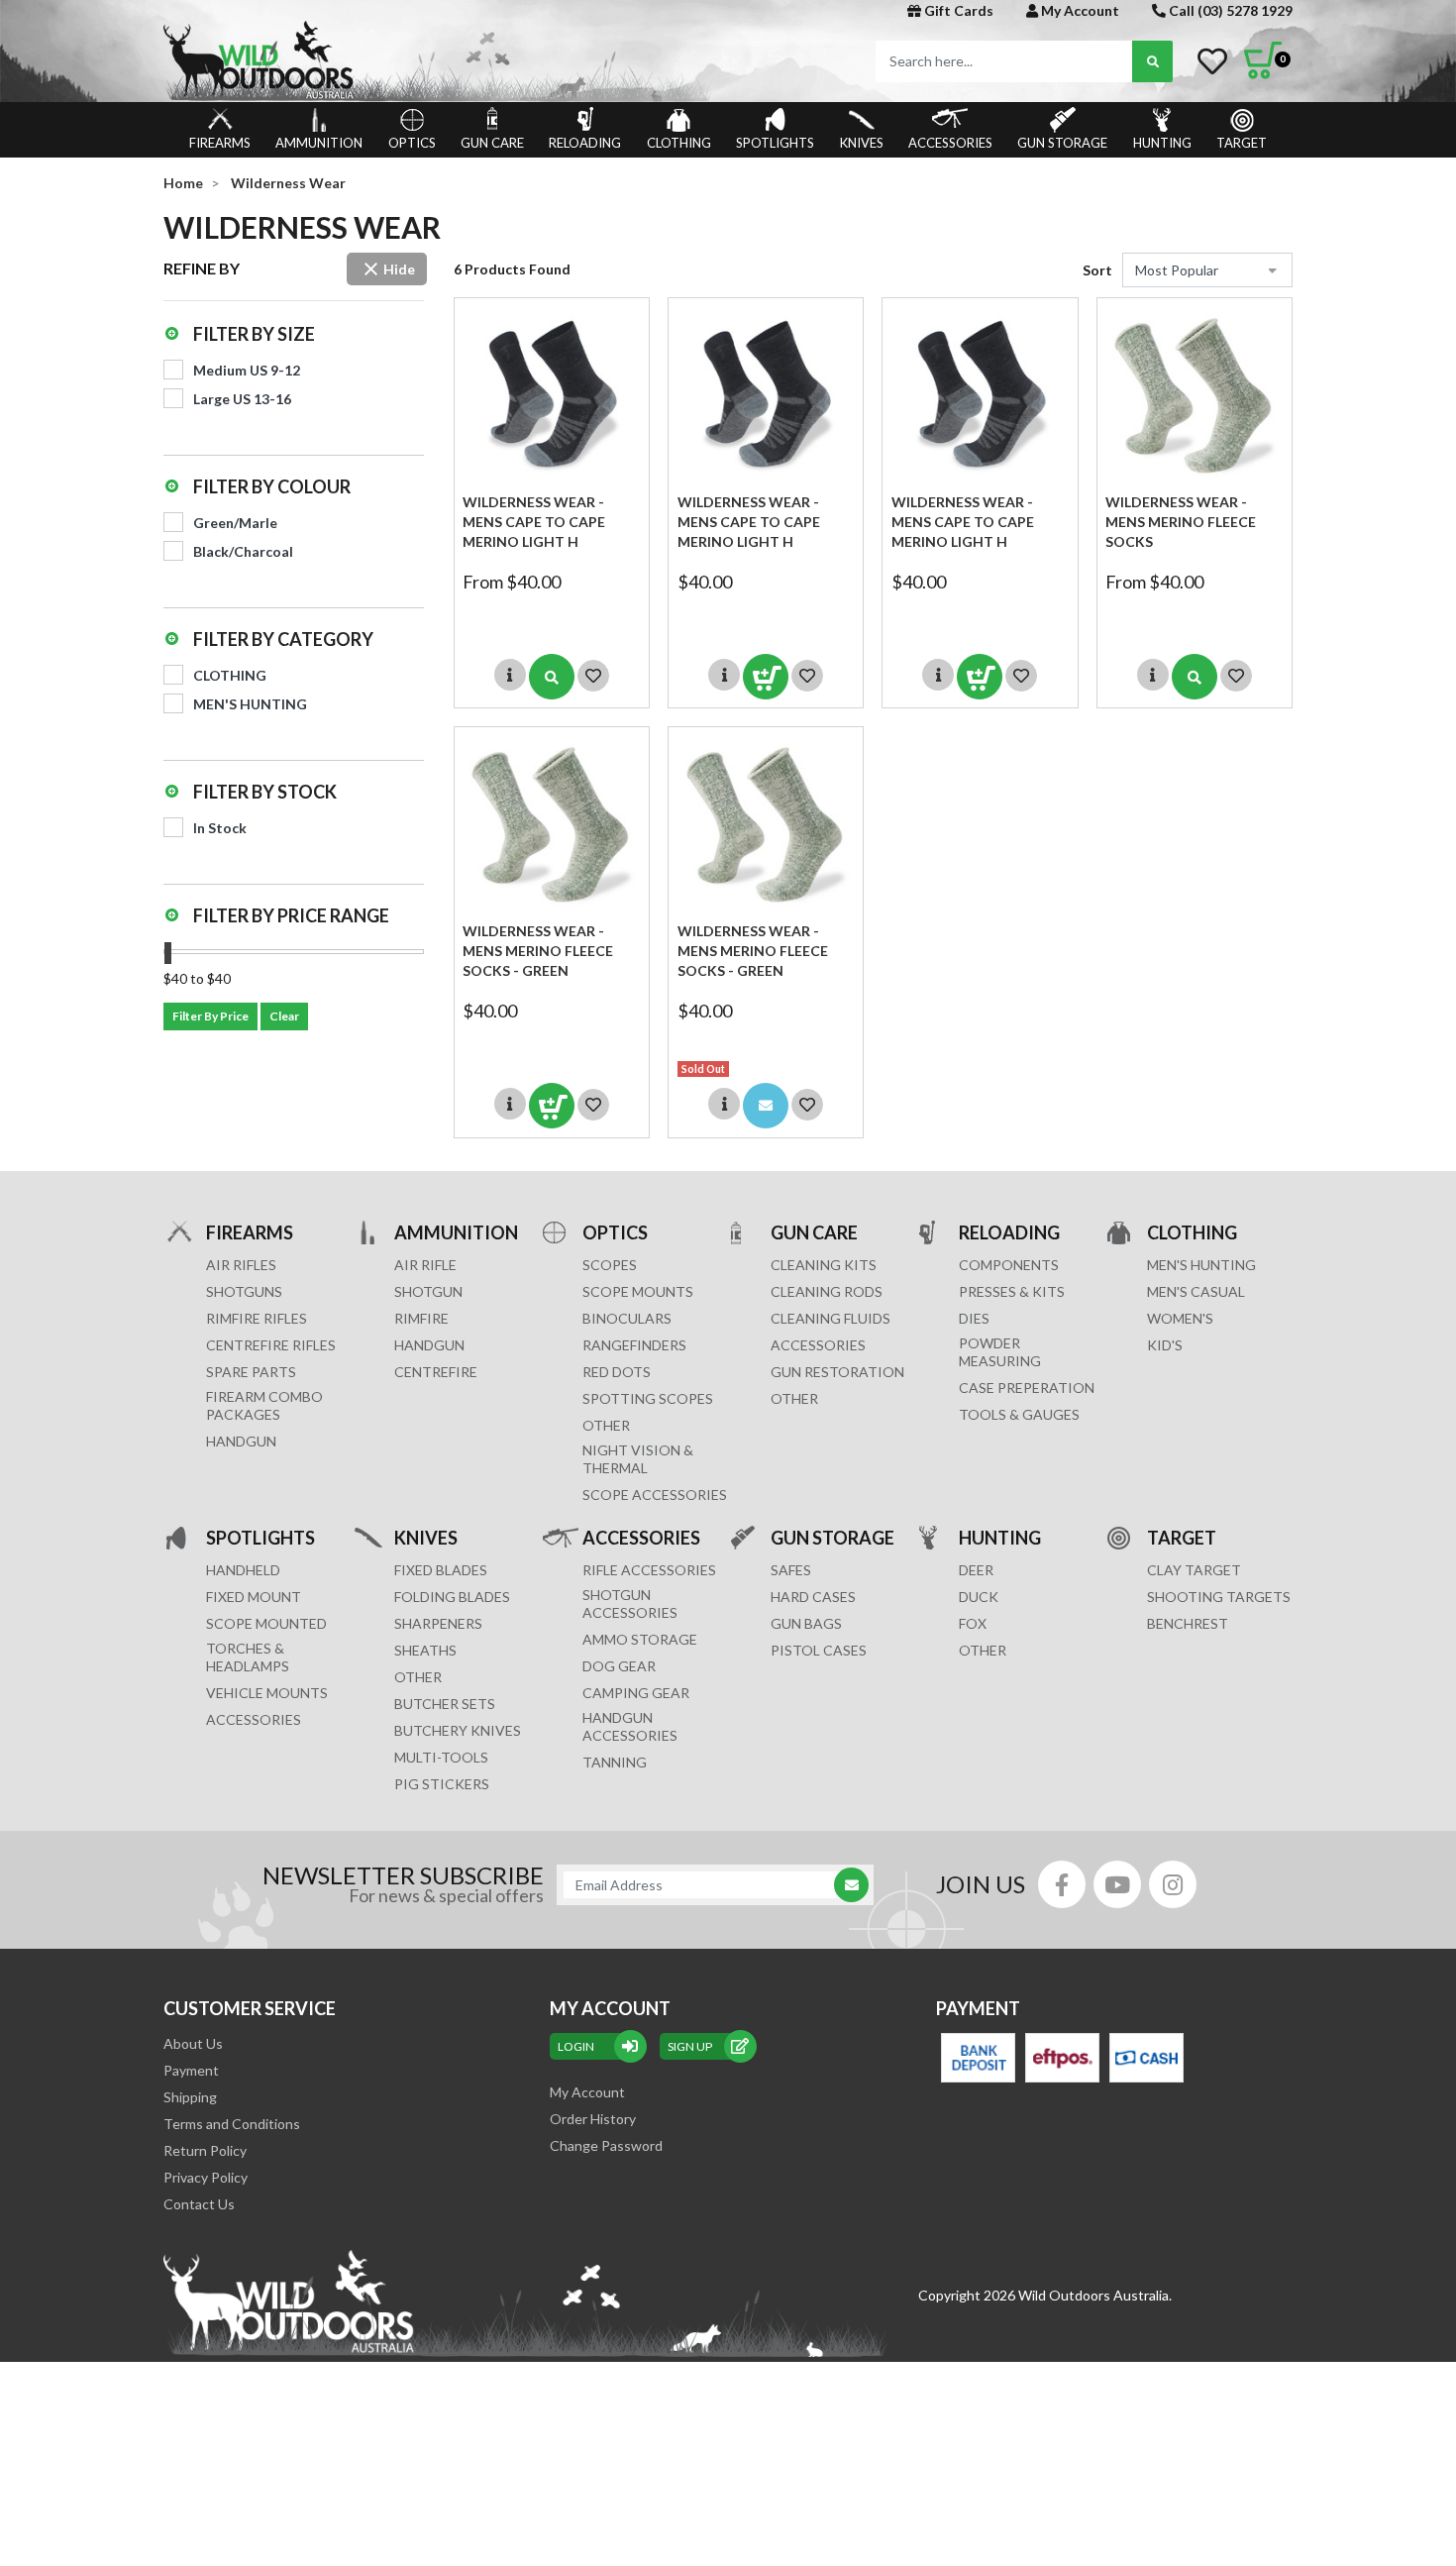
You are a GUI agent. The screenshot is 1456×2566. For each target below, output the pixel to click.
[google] (1117, 1884)
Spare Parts (251, 1372)
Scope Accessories (655, 1495)
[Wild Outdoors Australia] (438, 60)
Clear (284, 1016)
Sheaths (425, 1650)
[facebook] (1062, 1884)
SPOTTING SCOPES (648, 1398)
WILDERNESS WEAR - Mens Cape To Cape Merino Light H (534, 522)
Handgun (241, 1441)
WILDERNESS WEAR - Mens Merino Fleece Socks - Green (538, 951)
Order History (593, 2119)
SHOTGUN (428, 1291)
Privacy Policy (206, 2177)
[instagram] (1173, 1884)
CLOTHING (679, 143)
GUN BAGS (806, 1623)
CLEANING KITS (824, 1265)
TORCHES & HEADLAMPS (248, 1657)
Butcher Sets (445, 1704)
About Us (193, 2043)
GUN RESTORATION (837, 1372)
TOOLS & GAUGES (1019, 1414)
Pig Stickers (442, 1784)
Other (418, 1677)
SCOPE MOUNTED (266, 1623)
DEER (976, 1570)
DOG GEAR (619, 1666)
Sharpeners (438, 1623)
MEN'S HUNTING (1201, 1265)
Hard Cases (813, 1597)
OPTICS (412, 143)
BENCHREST (1188, 1623)
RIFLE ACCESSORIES (649, 1570)
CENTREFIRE (436, 1372)
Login (576, 2046)
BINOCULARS (627, 1318)
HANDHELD (243, 1570)
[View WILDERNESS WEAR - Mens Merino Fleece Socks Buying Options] (1195, 677)
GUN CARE (492, 143)
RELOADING (585, 143)
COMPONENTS (1009, 1265)
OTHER (606, 1425)
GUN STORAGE (1062, 143)
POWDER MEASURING (1000, 1352)
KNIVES (862, 143)
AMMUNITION (319, 143)
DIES (974, 1318)
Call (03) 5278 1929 (1229, 10)
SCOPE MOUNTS (638, 1291)
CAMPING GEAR (636, 1693)
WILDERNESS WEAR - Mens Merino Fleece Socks (1181, 522)
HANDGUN (429, 1345)
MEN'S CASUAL (1196, 1291)
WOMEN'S (1180, 1318)
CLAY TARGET (1194, 1570)
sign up (690, 2046)
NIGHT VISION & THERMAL (638, 1459)
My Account (1079, 10)
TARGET (1242, 143)
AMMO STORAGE (640, 1639)
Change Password (606, 2145)
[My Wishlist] (1212, 61)
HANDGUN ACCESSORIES (630, 1726)
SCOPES (610, 1265)
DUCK (979, 1597)
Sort (1097, 270)
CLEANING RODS (827, 1291)
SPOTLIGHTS (775, 143)
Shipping (190, 2097)
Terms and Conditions (232, 2124)
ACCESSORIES (950, 143)
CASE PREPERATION (1027, 1388)
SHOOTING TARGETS (1219, 1597)
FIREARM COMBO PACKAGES (264, 1405)
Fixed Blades (441, 1570)
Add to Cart (766, 677)
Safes (791, 1570)
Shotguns (244, 1291)
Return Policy (205, 2150)
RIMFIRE (421, 1318)
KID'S (1165, 1345)
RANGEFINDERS (634, 1345)
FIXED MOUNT (254, 1597)
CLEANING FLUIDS (831, 1318)
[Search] (1152, 61)
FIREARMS (220, 143)
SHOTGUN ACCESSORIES (630, 1604)
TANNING (615, 1762)
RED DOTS (617, 1372)
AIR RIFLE (425, 1265)
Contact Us (199, 2204)
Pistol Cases (819, 1650)
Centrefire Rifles (271, 1345)
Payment (191, 2070)
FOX (973, 1623)
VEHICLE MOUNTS (267, 1693)
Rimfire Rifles (257, 1318)
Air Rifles (241, 1265)
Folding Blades (452, 1597)
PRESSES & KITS (1012, 1291)
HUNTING (1162, 143)
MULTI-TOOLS (441, 1757)
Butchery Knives (458, 1730)
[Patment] (978, 2058)
